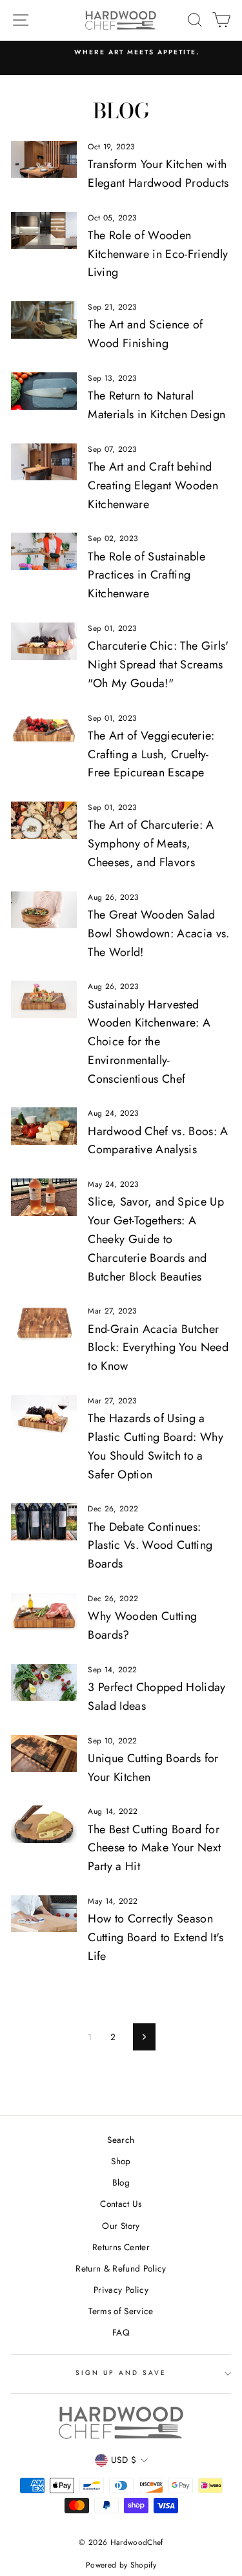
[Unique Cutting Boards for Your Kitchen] (44, 1754)
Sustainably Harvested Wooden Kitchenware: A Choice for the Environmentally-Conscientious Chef (149, 1042)
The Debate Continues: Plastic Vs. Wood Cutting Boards (150, 1546)
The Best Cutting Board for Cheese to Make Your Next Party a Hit (154, 1848)
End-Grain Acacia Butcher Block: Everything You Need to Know (158, 1348)
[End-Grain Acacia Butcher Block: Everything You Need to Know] (44, 1324)
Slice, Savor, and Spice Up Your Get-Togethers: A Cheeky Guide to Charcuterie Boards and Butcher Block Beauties (156, 1239)
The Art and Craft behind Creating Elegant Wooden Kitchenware (153, 485)
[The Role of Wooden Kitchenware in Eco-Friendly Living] (44, 231)
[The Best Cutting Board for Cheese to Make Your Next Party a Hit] (44, 1824)
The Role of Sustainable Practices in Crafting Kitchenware (146, 575)
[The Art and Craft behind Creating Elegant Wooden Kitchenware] (44, 462)
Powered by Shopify (121, 2565)
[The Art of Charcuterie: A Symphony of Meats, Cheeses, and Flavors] (44, 820)
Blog (121, 2182)
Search (121, 2140)
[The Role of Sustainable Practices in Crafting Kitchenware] (44, 551)
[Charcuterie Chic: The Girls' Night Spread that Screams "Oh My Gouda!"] (44, 641)
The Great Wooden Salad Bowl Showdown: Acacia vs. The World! (159, 933)
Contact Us (121, 2204)
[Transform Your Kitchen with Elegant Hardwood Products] (44, 160)
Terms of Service (121, 2311)
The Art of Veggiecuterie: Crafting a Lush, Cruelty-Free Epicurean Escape (151, 754)
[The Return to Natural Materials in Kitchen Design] (44, 391)
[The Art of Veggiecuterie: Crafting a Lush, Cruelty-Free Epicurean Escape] (44, 731)
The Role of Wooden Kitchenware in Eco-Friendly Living (158, 254)
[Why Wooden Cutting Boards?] (44, 1612)
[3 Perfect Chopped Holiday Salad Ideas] (44, 1683)
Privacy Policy (121, 2290)
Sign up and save (121, 2373)
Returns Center (121, 2247)
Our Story (121, 2226)
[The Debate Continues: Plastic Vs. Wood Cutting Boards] (44, 1522)
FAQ (121, 2332)
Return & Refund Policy (121, 2268)
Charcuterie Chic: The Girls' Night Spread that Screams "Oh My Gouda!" (158, 665)
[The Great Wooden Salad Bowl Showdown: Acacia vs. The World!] (44, 910)
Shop (121, 2161)
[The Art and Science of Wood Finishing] (44, 320)
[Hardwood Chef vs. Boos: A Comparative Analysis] (44, 1126)
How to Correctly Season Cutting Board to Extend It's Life (156, 1937)
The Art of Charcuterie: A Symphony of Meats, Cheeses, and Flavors (151, 844)
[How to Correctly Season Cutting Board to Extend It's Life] (44, 1914)
